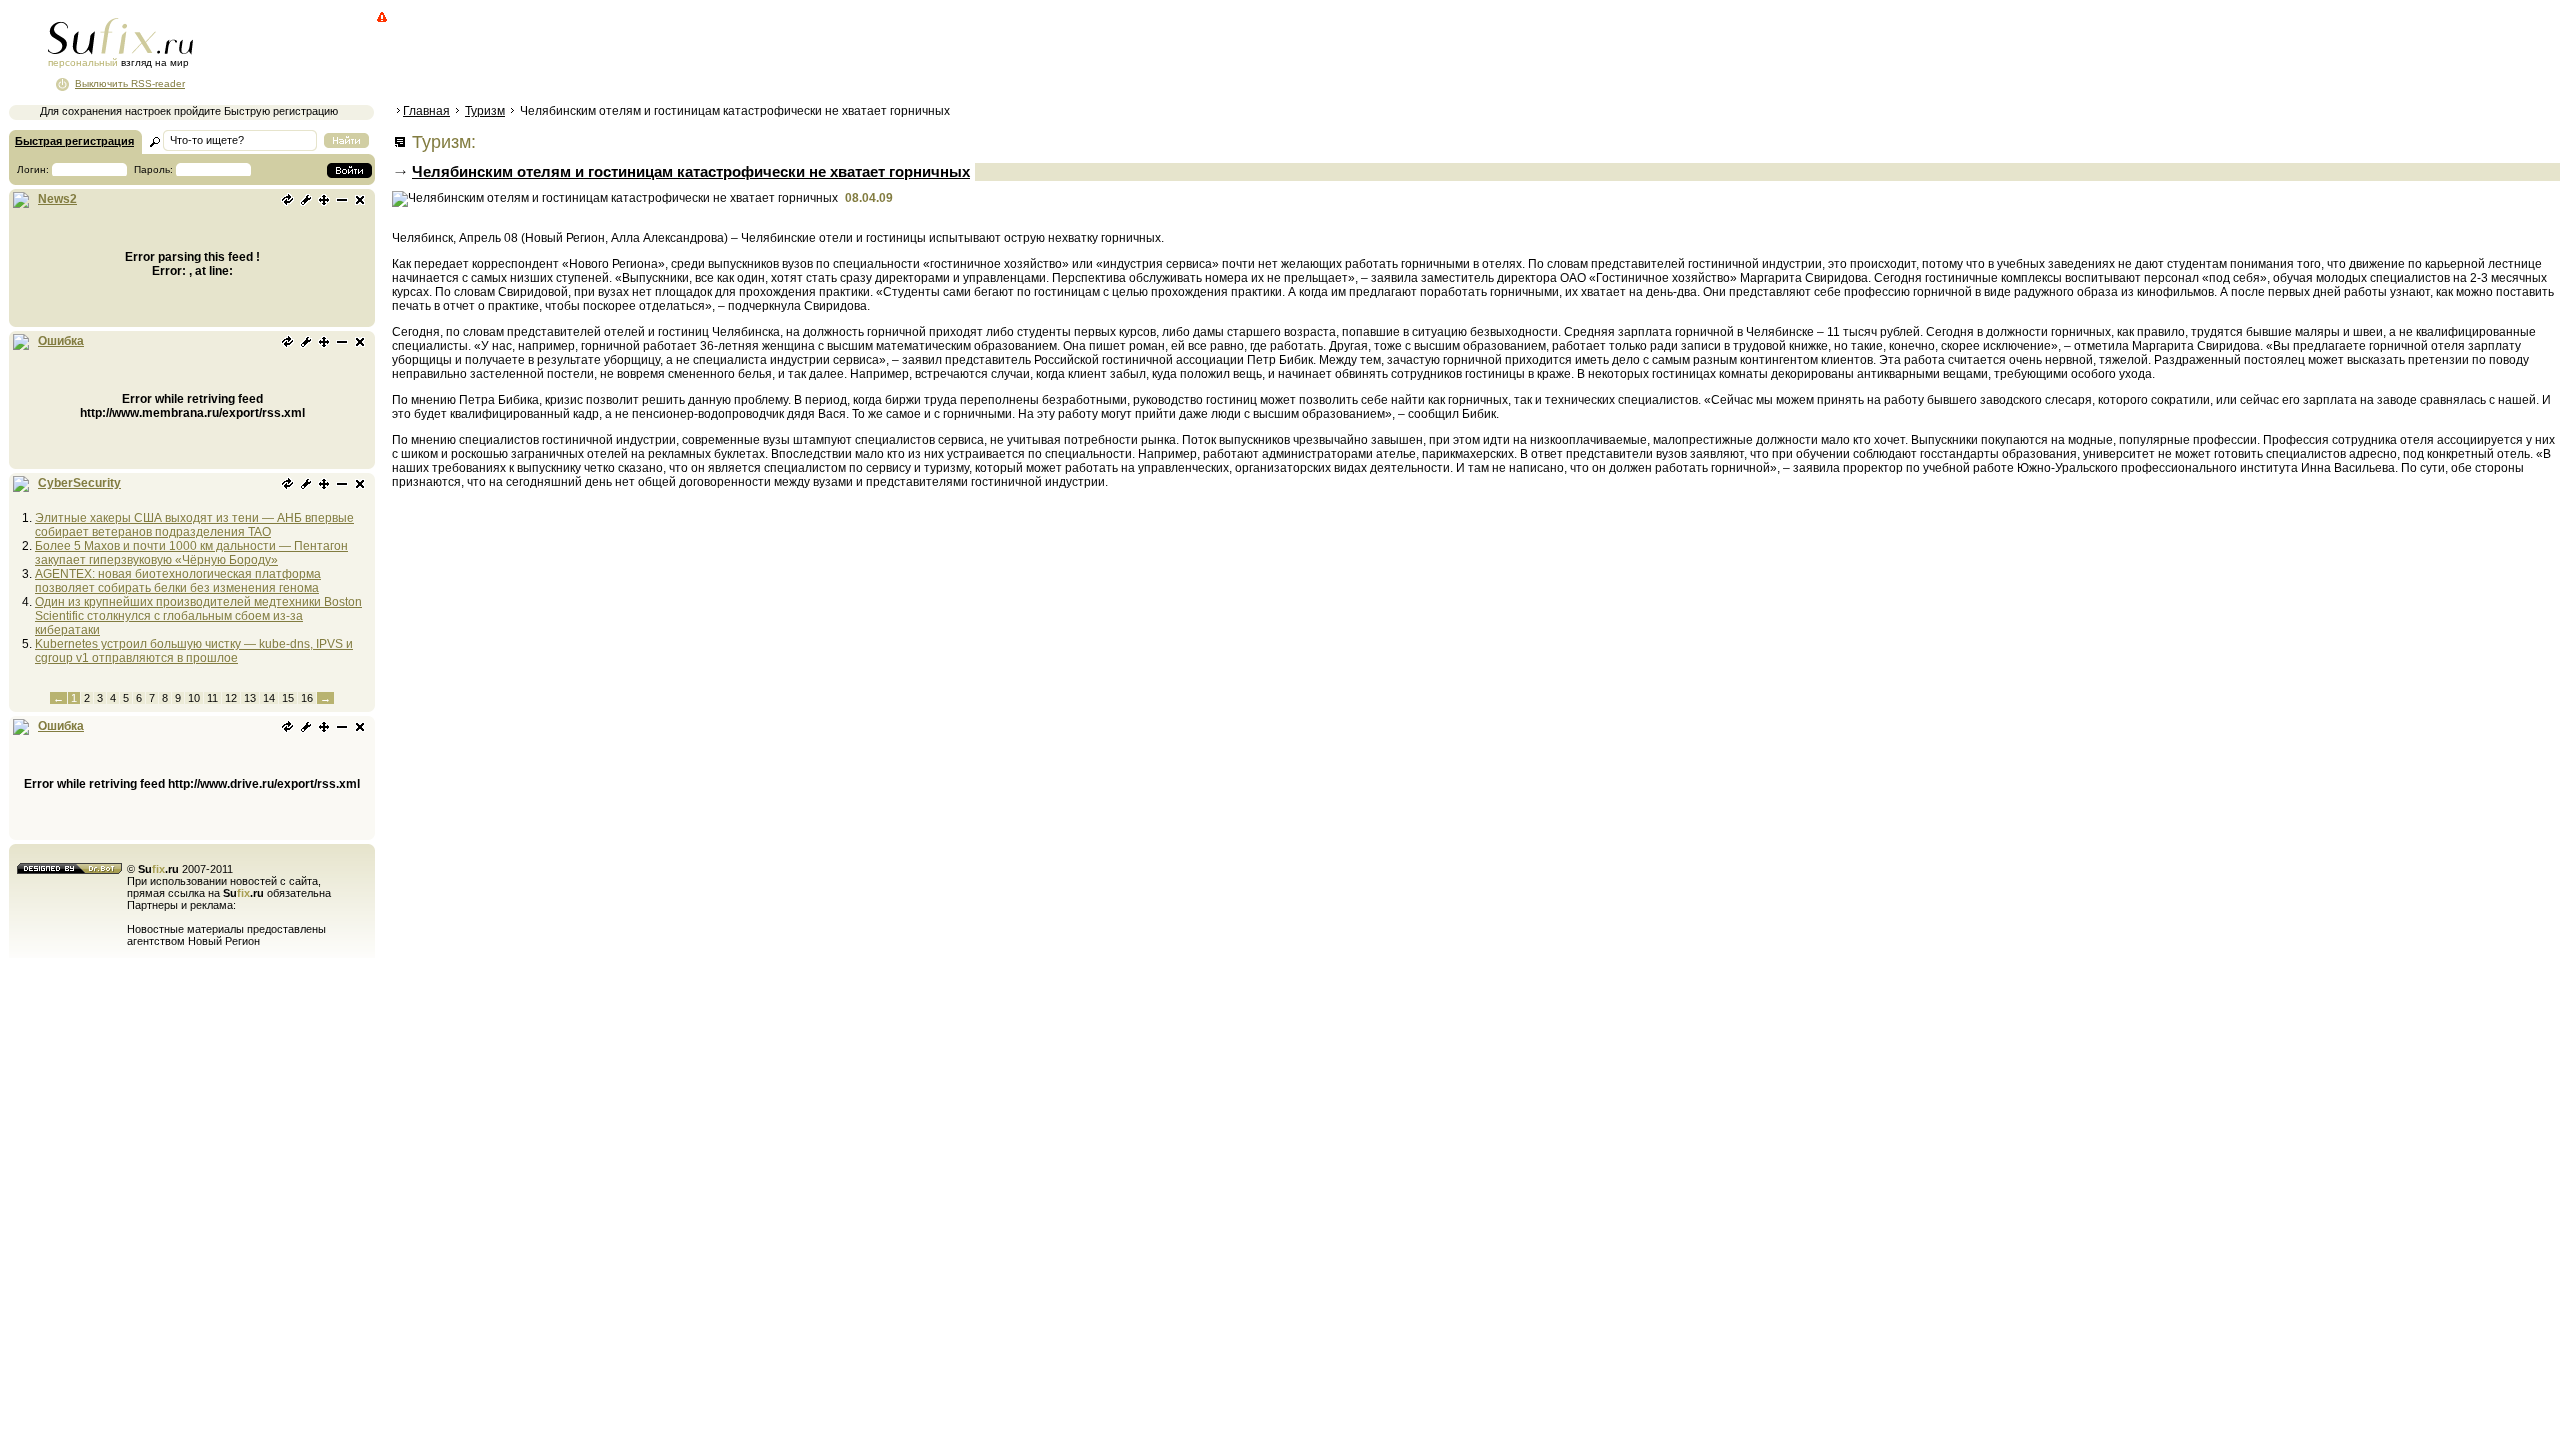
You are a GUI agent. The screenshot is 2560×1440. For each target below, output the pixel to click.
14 (269, 698)
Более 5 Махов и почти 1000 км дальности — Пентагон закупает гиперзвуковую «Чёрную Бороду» (191, 553)
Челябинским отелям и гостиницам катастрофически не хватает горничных (691, 171)
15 (288, 698)
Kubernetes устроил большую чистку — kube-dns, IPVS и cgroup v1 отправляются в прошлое (194, 651)
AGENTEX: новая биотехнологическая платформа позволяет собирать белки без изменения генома (178, 581)
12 (231, 698)
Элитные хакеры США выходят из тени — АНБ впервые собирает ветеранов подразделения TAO (194, 525)
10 (194, 698)
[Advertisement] (755, 55)
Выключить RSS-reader (130, 83)
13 (250, 698)
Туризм (485, 111)
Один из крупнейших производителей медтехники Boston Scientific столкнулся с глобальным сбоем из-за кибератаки (198, 616)
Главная (426, 111)
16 (307, 698)
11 (212, 698)
